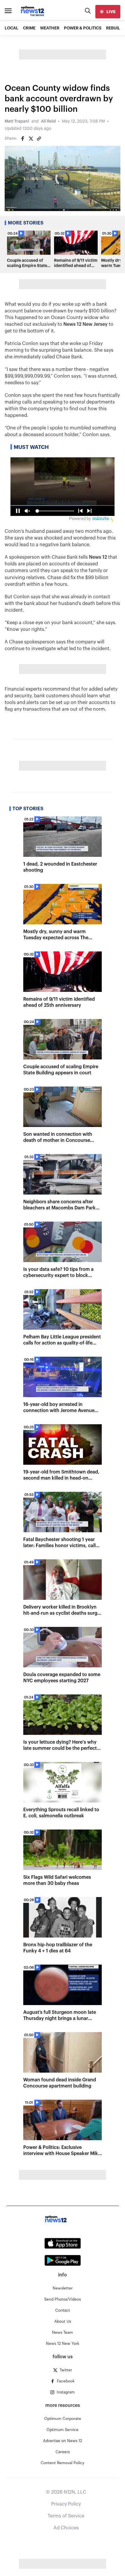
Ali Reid (48, 121)
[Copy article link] (39, 139)
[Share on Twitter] (31, 139)
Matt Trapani (17, 121)
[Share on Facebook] (23, 139)
